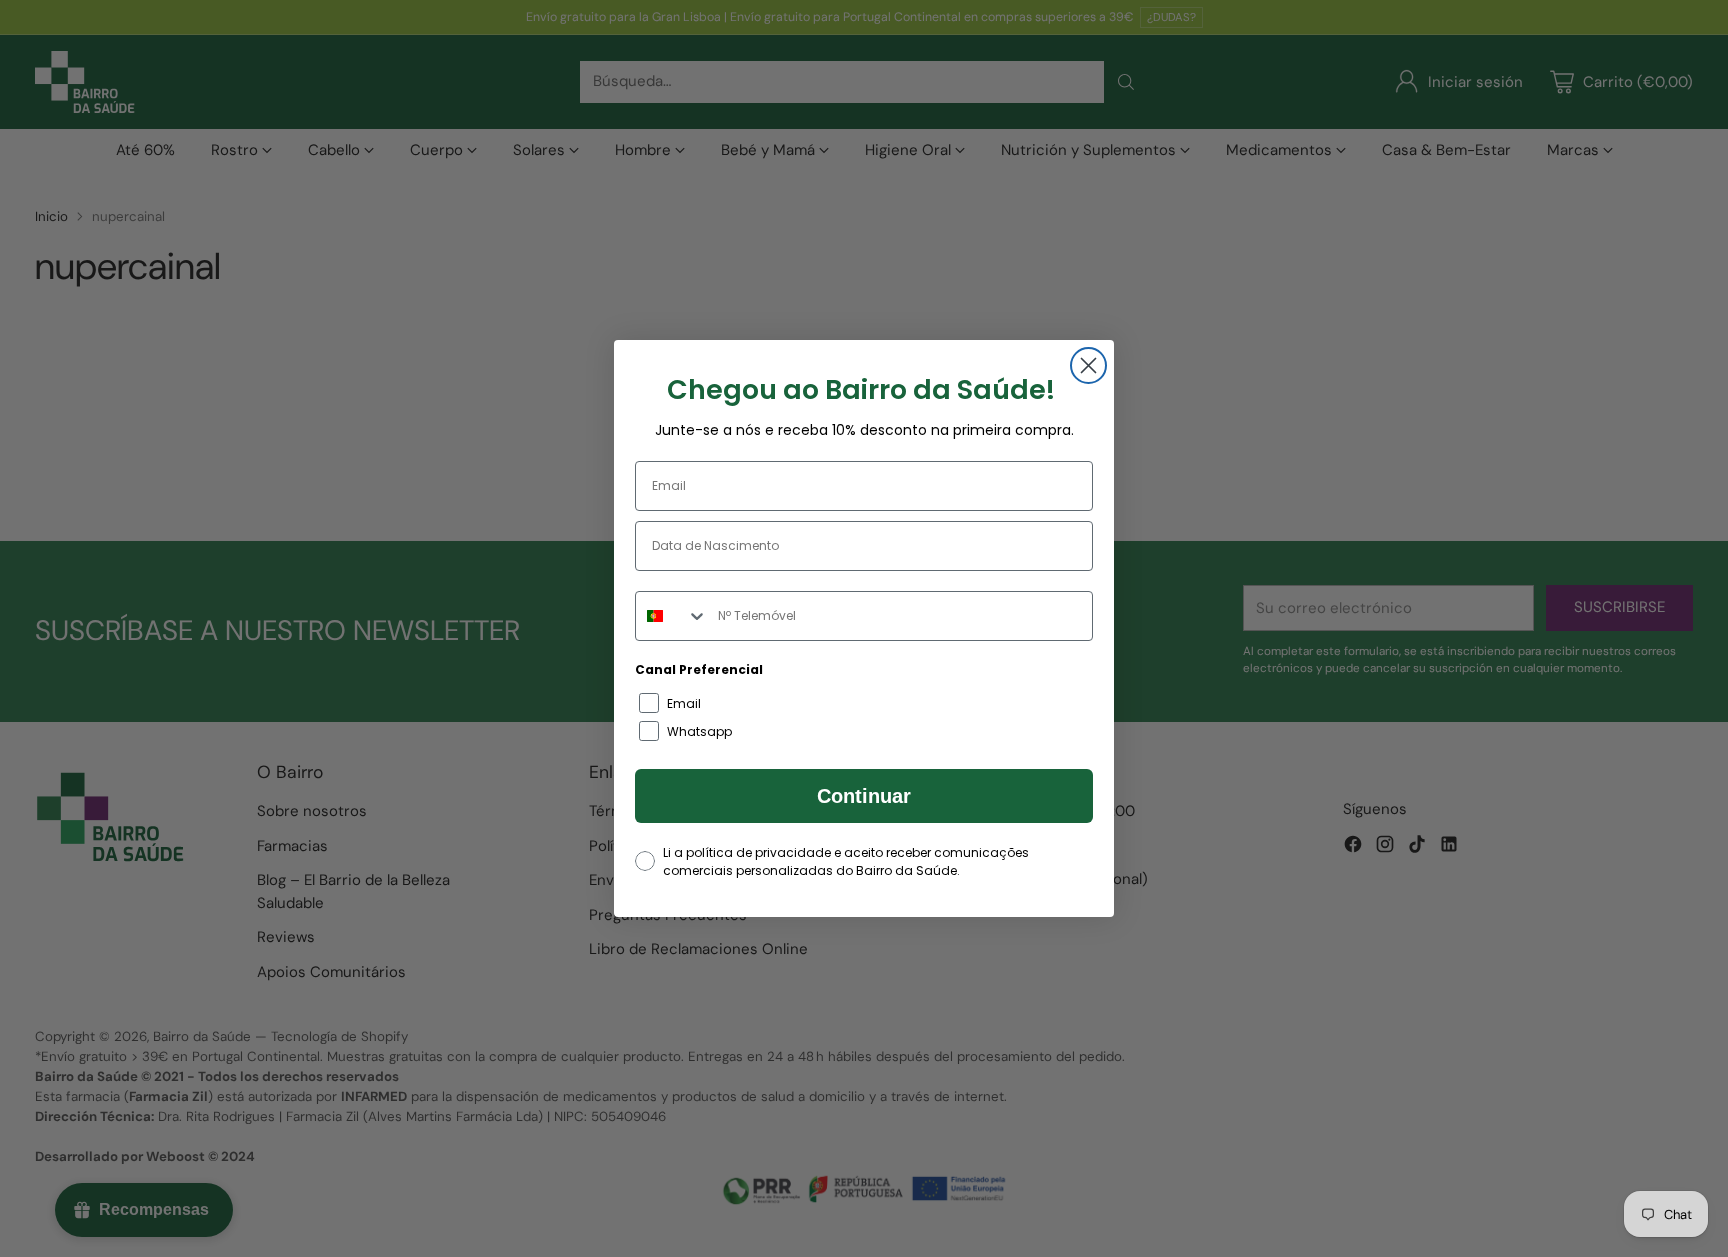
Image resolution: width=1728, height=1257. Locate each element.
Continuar (864, 796)
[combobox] (672, 616)
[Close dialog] (1088, 365)
